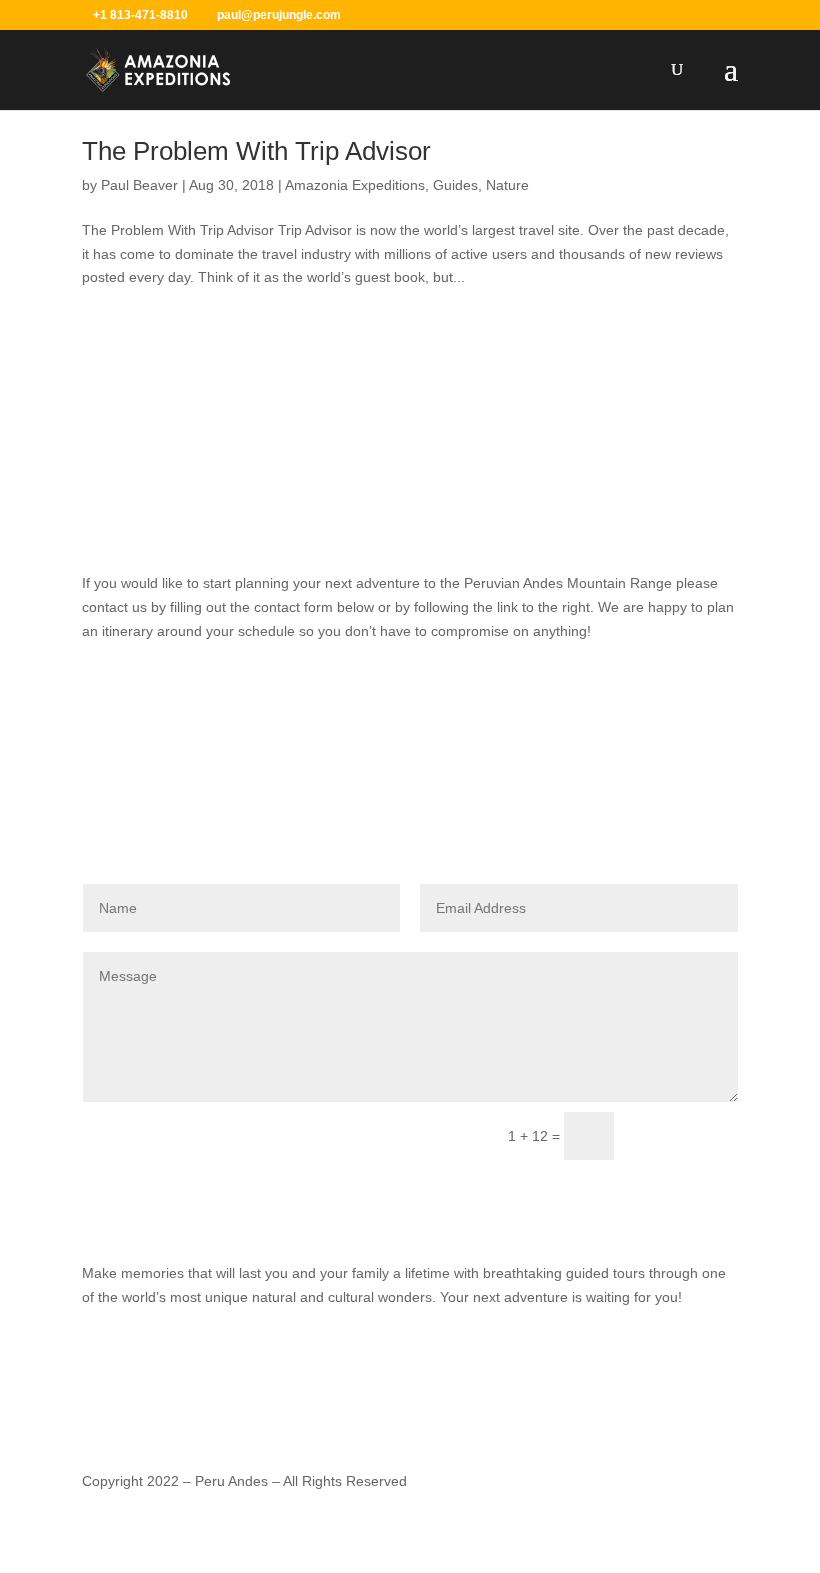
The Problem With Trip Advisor (256, 151)
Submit (685, 1137)
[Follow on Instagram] (410, 1208)
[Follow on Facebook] (370, 1208)
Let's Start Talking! (410, 699)
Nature (507, 185)
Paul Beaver (139, 185)
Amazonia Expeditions (355, 185)
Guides (455, 185)
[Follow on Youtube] (450, 1208)
